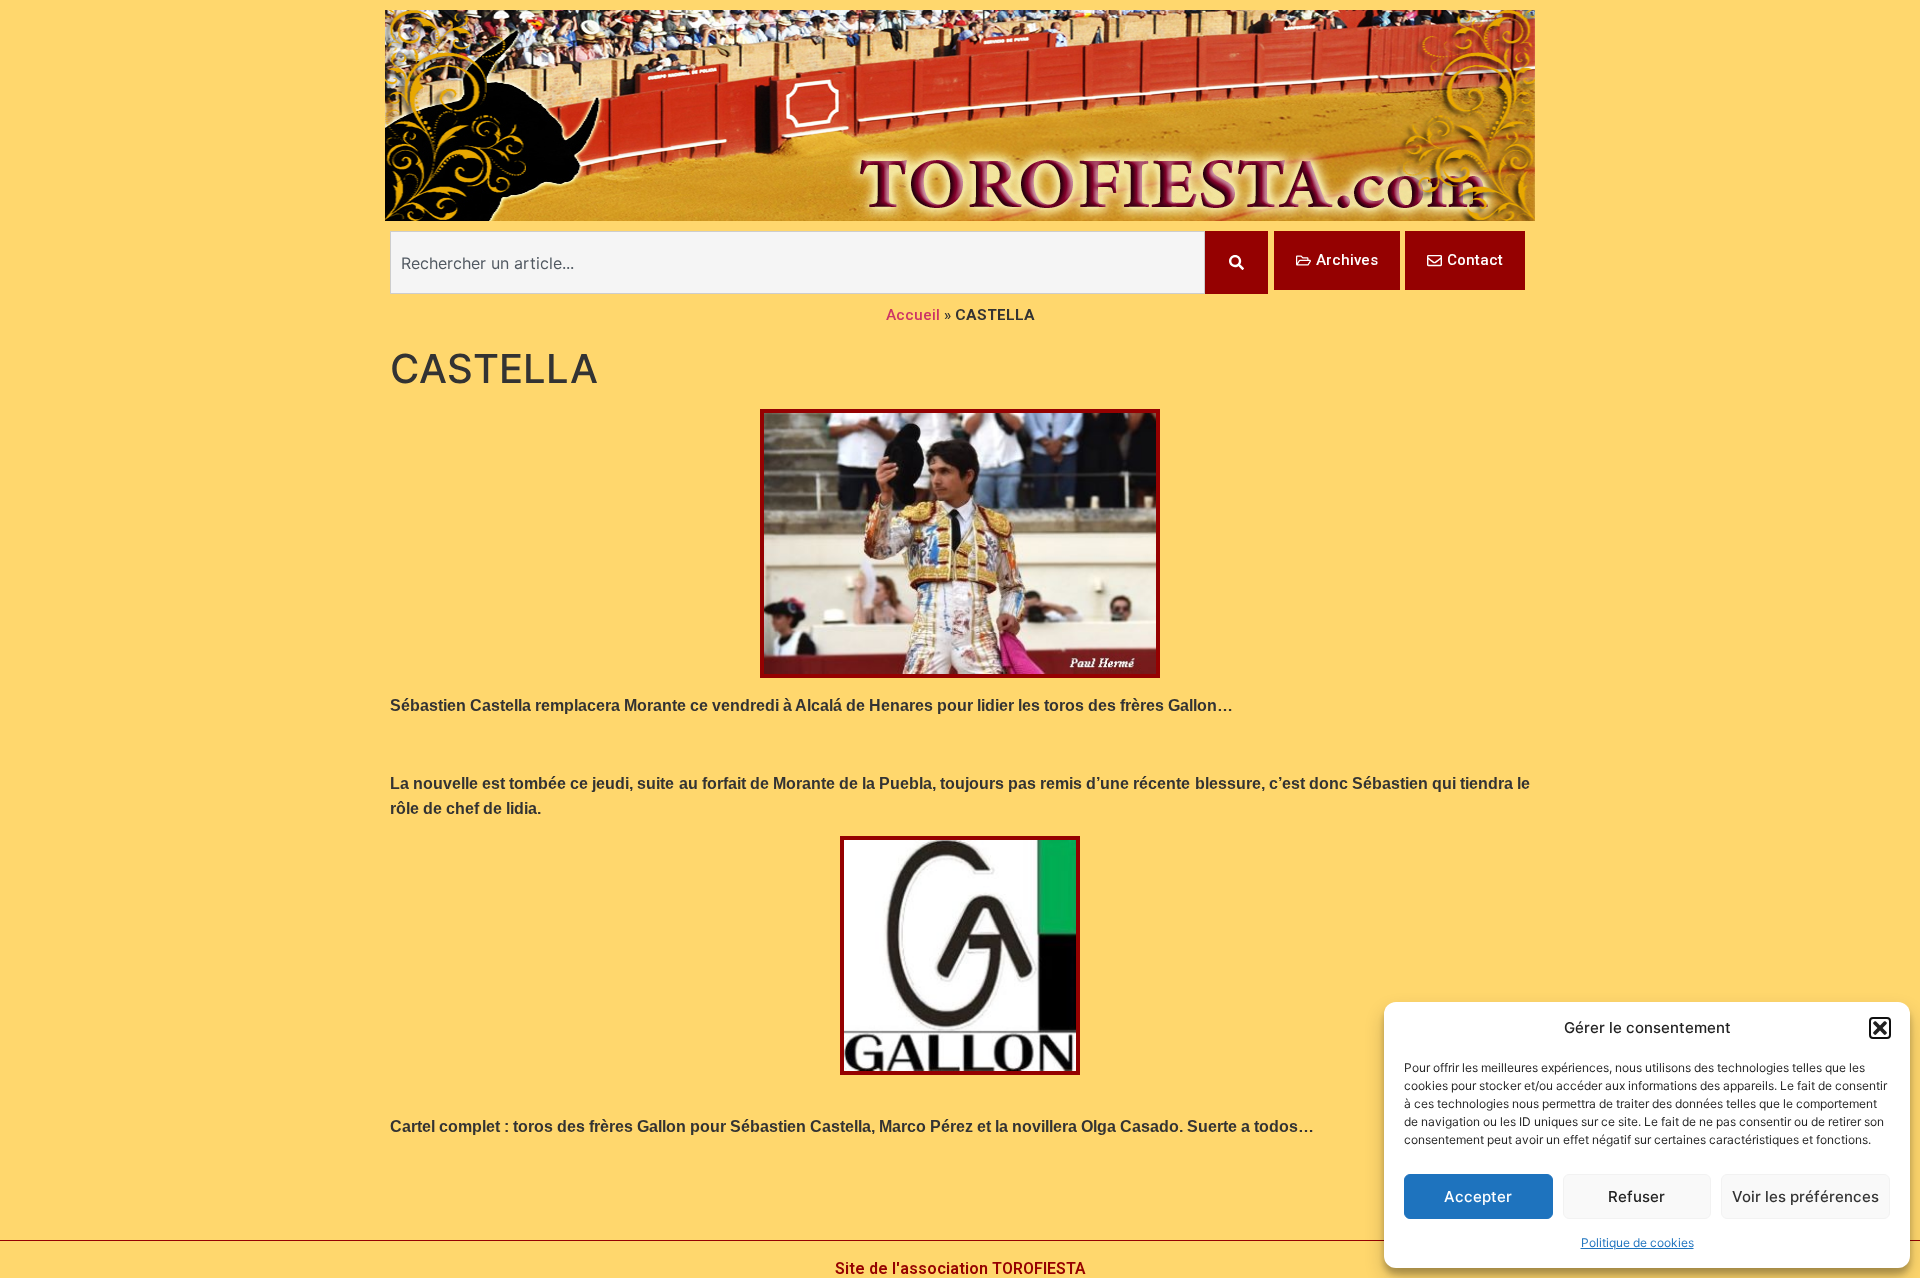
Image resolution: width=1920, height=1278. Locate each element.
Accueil (913, 315)
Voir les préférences (1805, 1196)
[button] (1880, 1028)
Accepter (1478, 1196)
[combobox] (797, 262)
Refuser (1636, 1196)
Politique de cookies (1637, 1242)
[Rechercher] (1236, 262)
